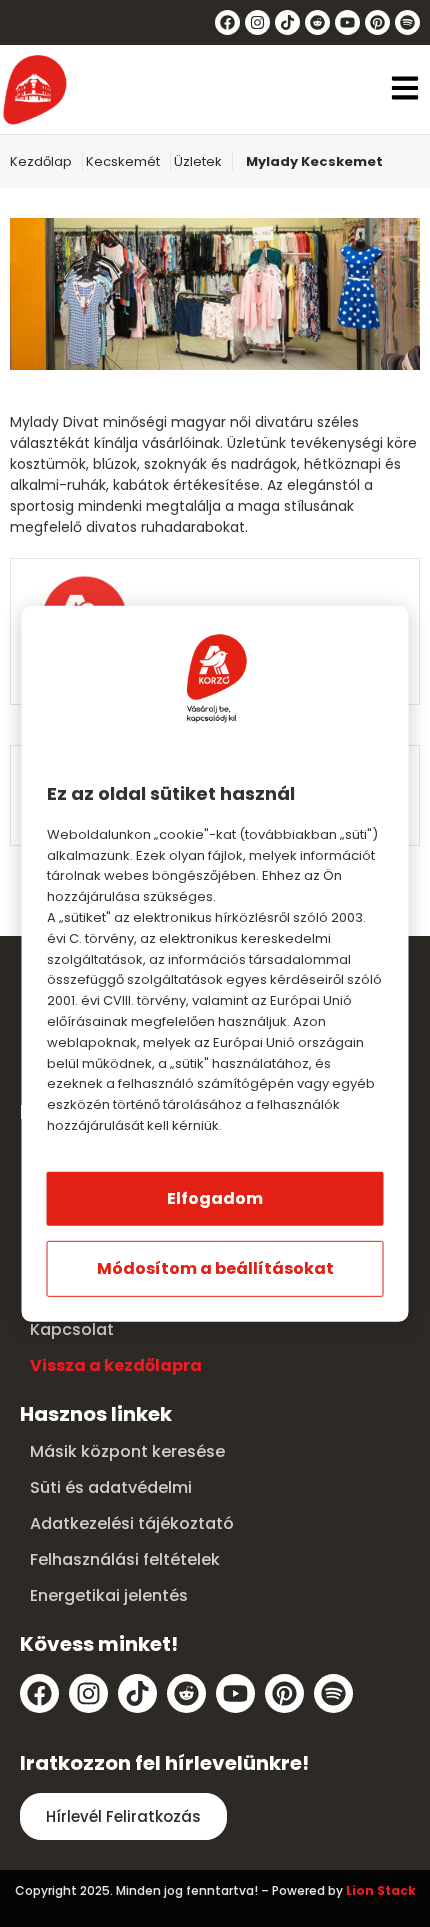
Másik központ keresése (127, 1451)
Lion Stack (381, 1890)
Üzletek (198, 161)
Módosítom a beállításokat (215, 1268)
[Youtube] (347, 22)
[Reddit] (317, 22)
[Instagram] (257, 22)
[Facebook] (227, 22)
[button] (405, 90)
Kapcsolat (72, 1329)
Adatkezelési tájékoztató (132, 1523)
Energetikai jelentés (109, 1595)
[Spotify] (407, 22)
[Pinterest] (377, 22)
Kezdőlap (41, 161)
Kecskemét (123, 161)
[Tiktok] (287, 22)
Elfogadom (215, 1198)
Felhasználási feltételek (125, 1559)
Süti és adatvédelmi (111, 1487)
